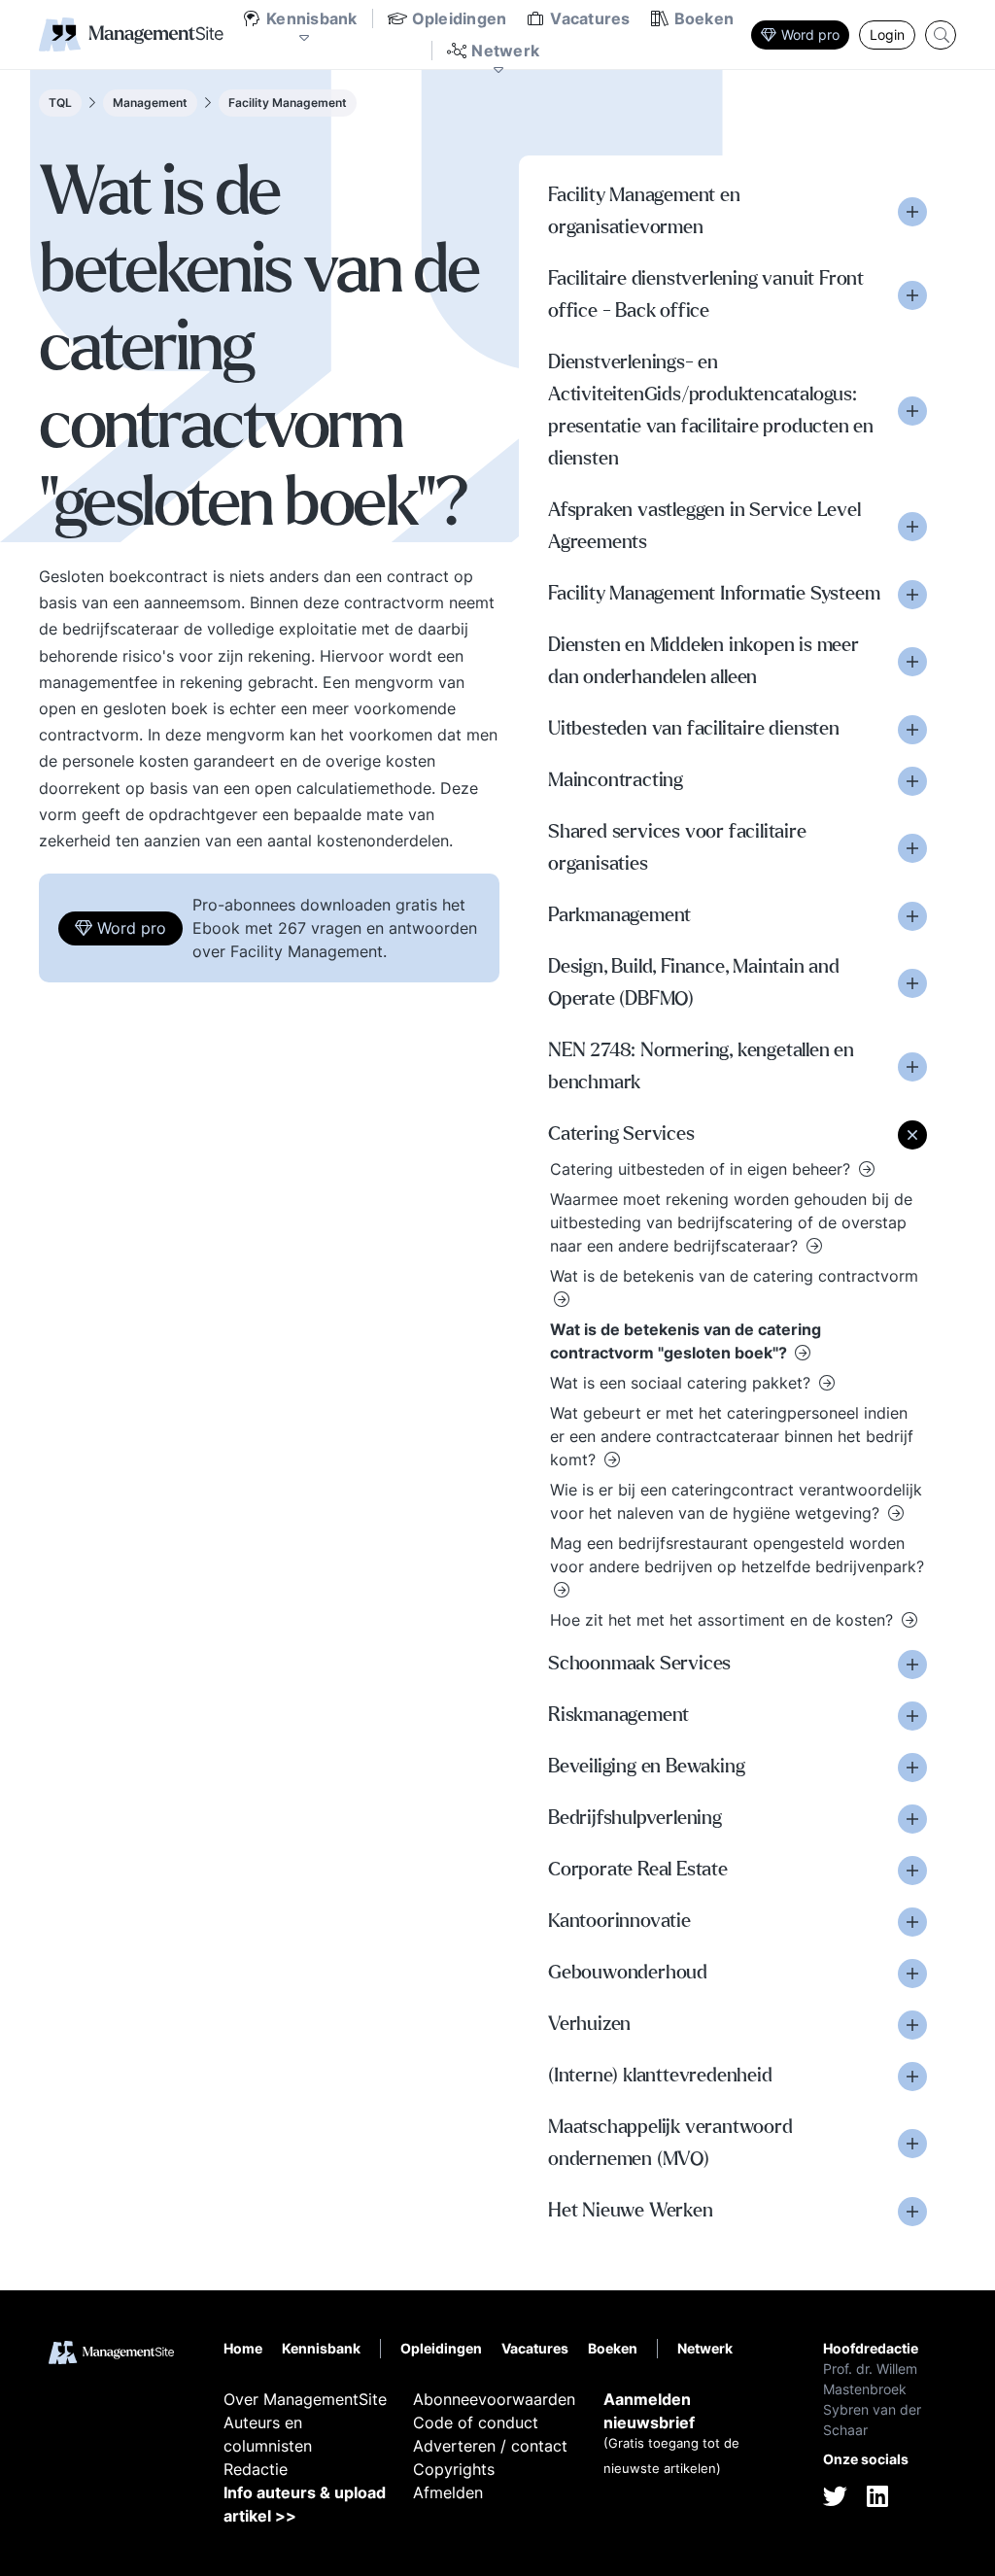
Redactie (256, 2469)
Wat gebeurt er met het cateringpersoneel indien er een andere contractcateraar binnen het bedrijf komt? (732, 1436)
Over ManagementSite (305, 2399)
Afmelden (448, 2492)
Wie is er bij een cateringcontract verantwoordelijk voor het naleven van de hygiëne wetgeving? (736, 1501)
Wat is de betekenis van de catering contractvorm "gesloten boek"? (686, 1341)
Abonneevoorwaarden (494, 2399)
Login (887, 34)
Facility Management (288, 103)
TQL (60, 103)
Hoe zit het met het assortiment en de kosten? (724, 1620)
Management (150, 103)
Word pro (810, 34)
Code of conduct (476, 2422)
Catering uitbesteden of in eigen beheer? (703, 1169)
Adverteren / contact (490, 2446)
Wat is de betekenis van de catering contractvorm (734, 1276)
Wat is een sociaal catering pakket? (683, 1383)
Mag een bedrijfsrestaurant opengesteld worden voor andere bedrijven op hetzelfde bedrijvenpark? (737, 1555)
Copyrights (454, 2469)
